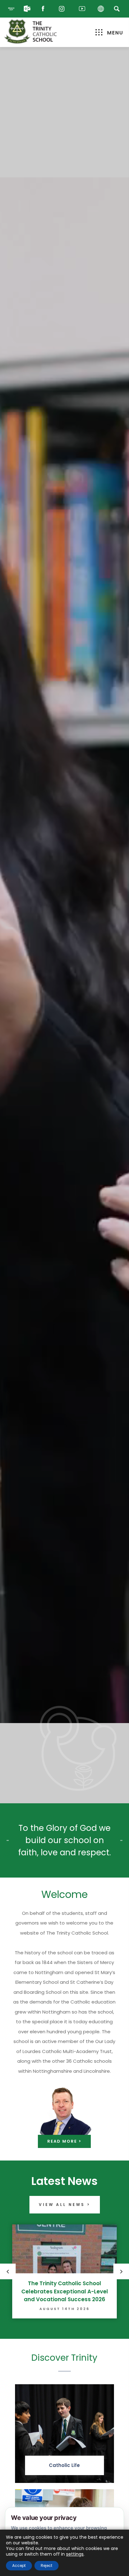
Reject (46, 2566)
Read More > (64, 2141)
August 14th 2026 (64, 2309)
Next (121, 2271)
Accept (19, 2566)
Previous (8, 2271)
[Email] (27, 9)
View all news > (65, 2205)
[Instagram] (63, 9)
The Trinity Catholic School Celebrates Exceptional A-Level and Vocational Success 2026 (65, 2291)
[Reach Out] (11, 9)
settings (75, 2554)
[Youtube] (82, 9)
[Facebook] (44, 9)
